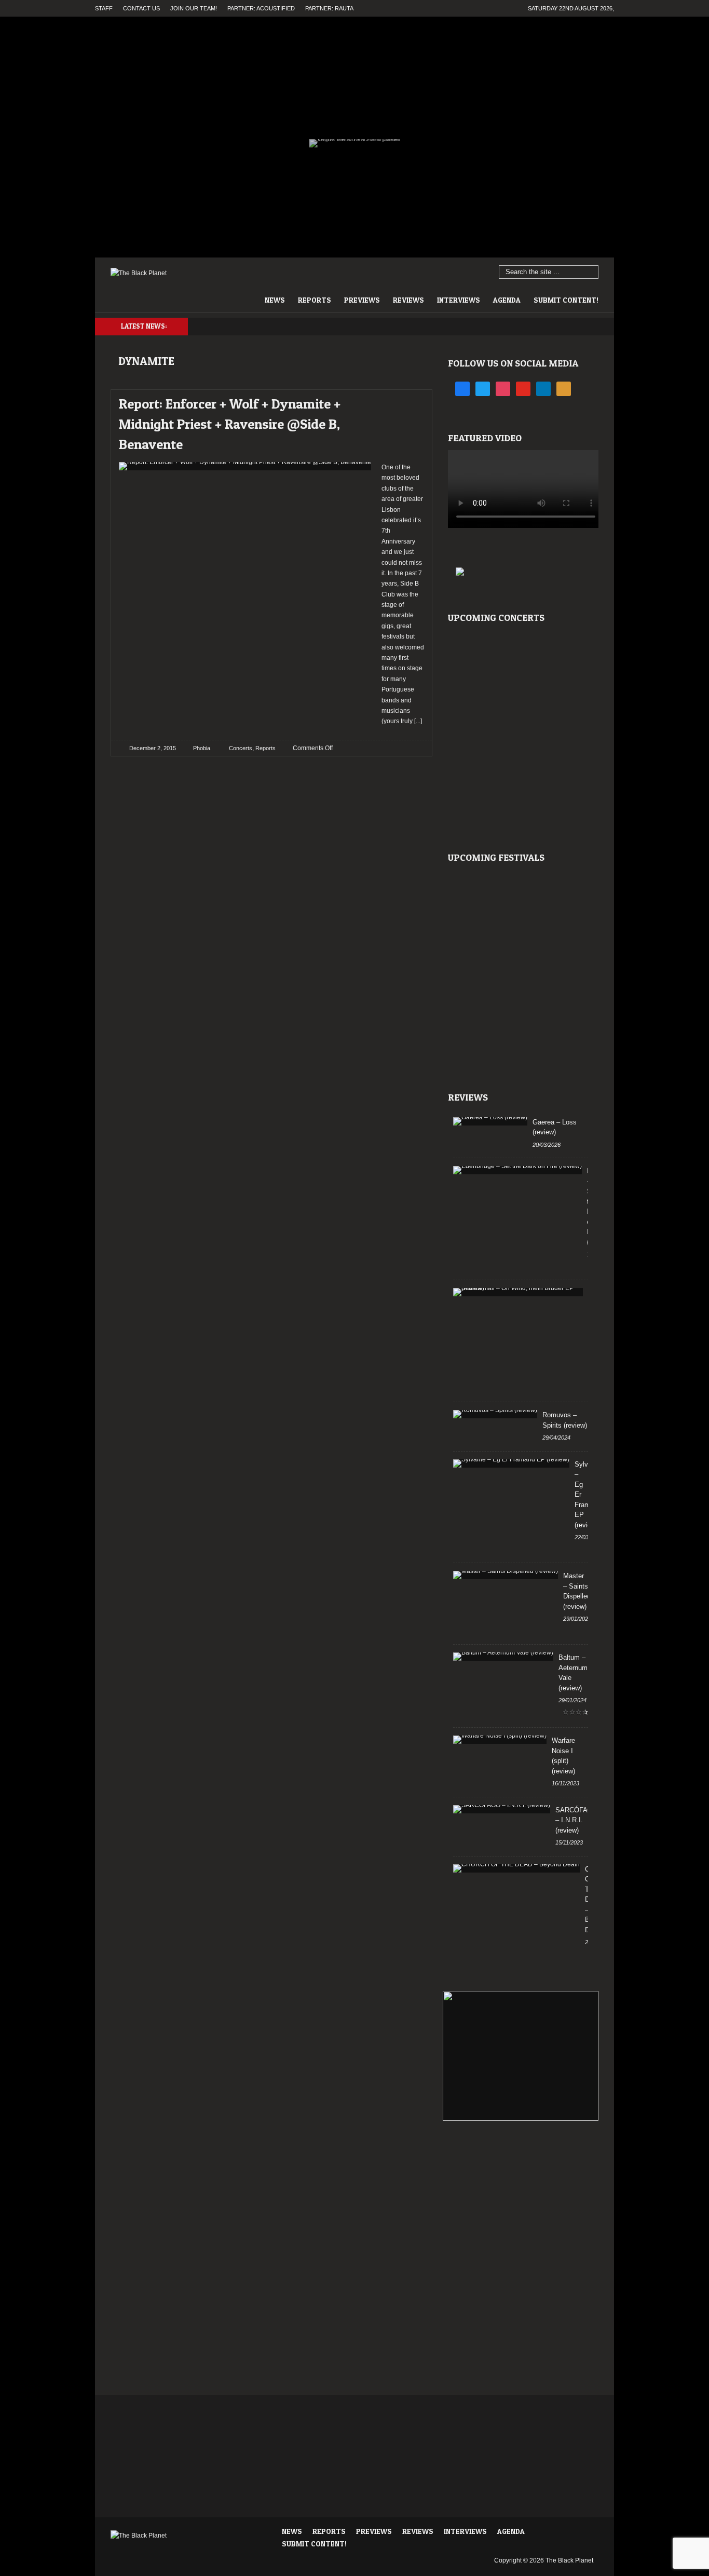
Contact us (141, 8)
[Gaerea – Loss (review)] (490, 1121)
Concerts (241, 748)
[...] (417, 721)
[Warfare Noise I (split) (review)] (500, 1740)
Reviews (408, 300)
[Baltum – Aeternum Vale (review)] (503, 1657)
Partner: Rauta (329, 8)
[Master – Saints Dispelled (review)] (506, 1575)
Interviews (459, 300)
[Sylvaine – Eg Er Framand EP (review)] (511, 1463)
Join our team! (194, 8)
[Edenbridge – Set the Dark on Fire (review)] (517, 1170)
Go (591, 273)
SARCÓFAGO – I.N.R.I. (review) (577, 1820)
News (275, 300)
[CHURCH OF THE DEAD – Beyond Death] (516, 1868)
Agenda (507, 300)
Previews (362, 300)
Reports (315, 300)
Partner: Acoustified (261, 8)
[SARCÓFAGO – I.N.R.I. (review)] (502, 1809)
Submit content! (566, 300)
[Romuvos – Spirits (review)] (495, 1414)
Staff (104, 8)
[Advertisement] (521, 2173)
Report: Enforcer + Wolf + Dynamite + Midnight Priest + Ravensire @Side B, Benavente (230, 424)
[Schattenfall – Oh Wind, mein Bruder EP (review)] (518, 1292)
